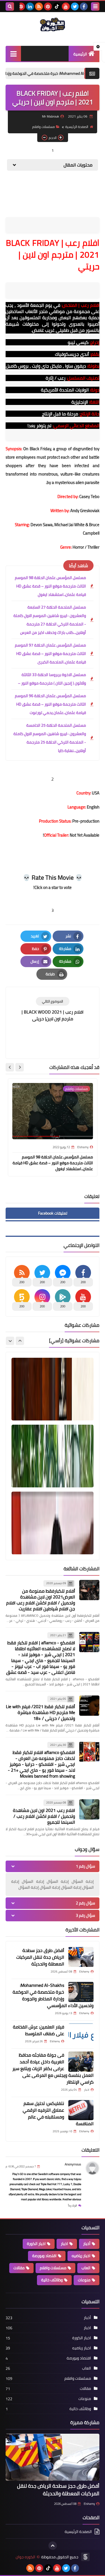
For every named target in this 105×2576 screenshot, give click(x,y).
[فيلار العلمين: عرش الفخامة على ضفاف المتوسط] (81, 2034)
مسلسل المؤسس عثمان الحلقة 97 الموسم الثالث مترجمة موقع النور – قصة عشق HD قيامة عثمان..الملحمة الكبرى (50, 654)
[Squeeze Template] (85, 2557)
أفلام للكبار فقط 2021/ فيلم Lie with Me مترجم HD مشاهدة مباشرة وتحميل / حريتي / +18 (40, 1712)
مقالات (19, 2268)
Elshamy (89, 2504)
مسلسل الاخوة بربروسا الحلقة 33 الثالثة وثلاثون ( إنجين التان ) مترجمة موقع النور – (52, 679)
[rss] (39, 6)
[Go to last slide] (20, 1067)
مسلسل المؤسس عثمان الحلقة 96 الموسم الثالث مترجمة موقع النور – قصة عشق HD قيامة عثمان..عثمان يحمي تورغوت (50, 704)
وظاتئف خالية (52, 2280)
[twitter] (75, 6)
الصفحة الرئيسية (77, 127)
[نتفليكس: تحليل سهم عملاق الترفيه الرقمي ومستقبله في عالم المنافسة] (81, 2110)
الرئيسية (80, 54)
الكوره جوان (25, 2557)
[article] (53, 1009)
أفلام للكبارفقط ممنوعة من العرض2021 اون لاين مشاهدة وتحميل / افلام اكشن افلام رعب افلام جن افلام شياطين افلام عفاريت (41, 1600)
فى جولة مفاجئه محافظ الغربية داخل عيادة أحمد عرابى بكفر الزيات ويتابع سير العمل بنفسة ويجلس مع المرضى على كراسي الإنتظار (53, 2068)
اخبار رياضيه (81, 2256)
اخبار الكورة (36, 2244)
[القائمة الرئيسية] (13, 54)
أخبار (87, 2244)
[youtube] (66, 6)
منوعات (84, 2280)
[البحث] (10, 6)
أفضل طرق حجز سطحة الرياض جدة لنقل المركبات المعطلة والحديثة (40, 1957)
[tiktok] (57, 6)
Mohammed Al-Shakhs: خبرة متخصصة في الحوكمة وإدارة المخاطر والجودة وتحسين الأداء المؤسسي (53, 1995)
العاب (86, 2268)
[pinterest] (48, 6)
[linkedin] (30, 6)
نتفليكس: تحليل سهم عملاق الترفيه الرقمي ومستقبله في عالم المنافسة (58, 2113)
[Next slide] (10, 1067)
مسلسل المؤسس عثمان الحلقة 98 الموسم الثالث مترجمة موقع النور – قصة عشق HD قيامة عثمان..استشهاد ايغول (50, 586)
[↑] (53, 2546)
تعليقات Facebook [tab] (53, 1213)
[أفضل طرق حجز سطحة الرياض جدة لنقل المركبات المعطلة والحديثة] (81, 1957)
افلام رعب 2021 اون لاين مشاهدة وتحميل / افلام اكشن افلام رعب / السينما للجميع (44, 1816)
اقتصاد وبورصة (44, 2256)
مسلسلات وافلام (44, 127)
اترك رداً (73, 2205)
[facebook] (84, 6)
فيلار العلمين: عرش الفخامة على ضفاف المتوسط (39, 2030)
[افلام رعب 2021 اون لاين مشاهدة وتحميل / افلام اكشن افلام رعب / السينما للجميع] (89, 1809)
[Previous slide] (20, 1341)
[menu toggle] (95, 6)
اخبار (64, 2244)
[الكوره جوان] (53, 24)
